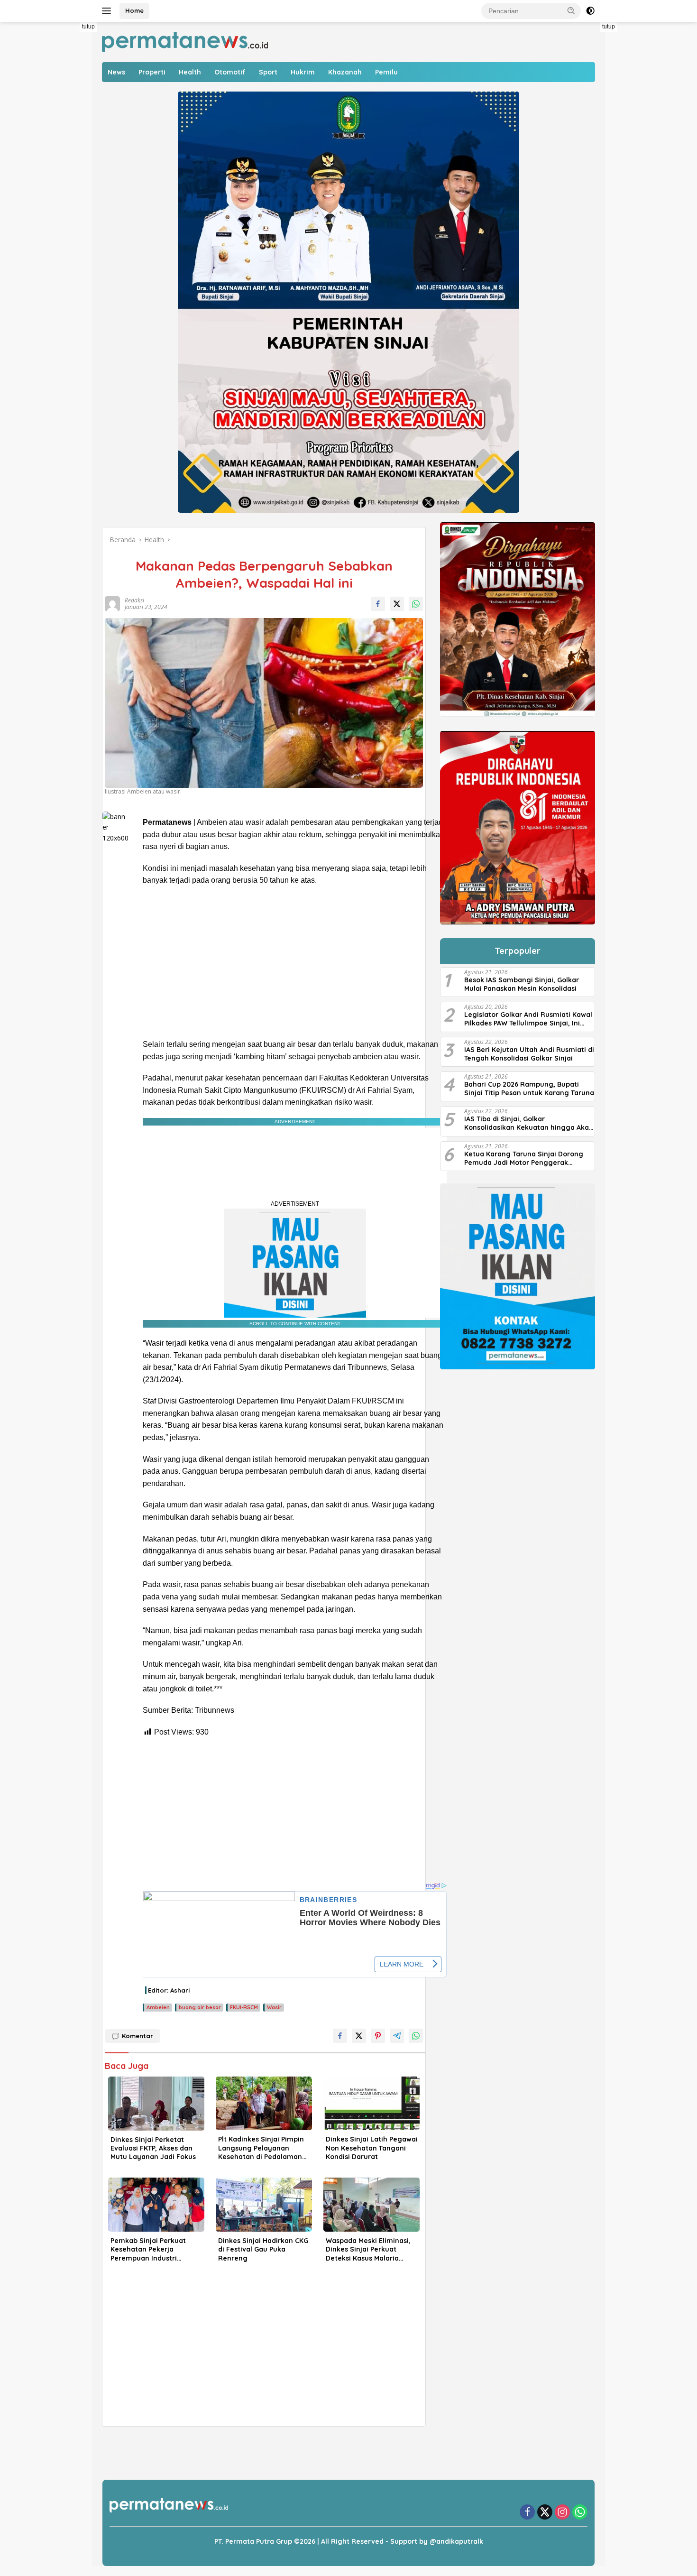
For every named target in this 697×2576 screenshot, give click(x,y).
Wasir (274, 2007)
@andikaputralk (456, 2541)
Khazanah (345, 72)
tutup (88, 27)
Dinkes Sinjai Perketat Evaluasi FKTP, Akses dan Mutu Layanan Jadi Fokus (153, 2148)
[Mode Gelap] (590, 11)
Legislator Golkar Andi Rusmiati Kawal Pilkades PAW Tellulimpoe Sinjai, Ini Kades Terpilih (528, 1019)
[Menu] (108, 11)
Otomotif (230, 72)
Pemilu (386, 72)
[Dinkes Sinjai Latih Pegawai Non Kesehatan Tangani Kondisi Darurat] (371, 2104)
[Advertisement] (69, 164)
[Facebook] (527, 2513)
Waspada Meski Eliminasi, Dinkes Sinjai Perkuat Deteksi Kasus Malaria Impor (368, 2249)
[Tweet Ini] (397, 604)
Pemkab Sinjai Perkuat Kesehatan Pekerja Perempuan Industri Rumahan (148, 2249)
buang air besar (200, 2007)
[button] (571, 10)
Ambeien (158, 2007)
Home (134, 10)
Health (190, 72)
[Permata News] (185, 41)
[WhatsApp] (580, 2513)
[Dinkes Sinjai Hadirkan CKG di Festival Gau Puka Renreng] (264, 2205)
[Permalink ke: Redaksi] (111, 603)
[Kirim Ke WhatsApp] (416, 604)
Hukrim (303, 72)
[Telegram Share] (397, 2036)
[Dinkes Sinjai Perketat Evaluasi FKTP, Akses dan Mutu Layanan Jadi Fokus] (156, 2104)
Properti (152, 72)
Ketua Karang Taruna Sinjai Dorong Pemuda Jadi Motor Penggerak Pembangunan (524, 1158)
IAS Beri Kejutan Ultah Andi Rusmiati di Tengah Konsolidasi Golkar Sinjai (529, 1054)
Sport (268, 72)
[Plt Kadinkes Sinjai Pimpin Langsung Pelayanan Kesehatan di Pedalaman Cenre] (264, 2104)
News (116, 72)
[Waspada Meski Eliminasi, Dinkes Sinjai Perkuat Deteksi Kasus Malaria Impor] (371, 2205)
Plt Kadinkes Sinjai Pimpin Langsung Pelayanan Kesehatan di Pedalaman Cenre (261, 2148)
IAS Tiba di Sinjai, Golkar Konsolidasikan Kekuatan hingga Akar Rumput (528, 1124)
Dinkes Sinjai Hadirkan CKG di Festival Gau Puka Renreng (263, 2249)
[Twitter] (545, 2513)
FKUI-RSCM (244, 2007)
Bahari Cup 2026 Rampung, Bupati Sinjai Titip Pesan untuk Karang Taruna (529, 1089)
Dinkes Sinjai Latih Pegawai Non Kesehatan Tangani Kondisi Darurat (372, 2148)
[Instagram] (562, 2513)
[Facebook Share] (378, 604)
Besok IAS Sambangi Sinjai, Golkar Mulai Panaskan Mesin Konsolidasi (522, 984)
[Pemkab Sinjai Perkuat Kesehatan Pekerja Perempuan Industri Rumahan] (156, 2205)
